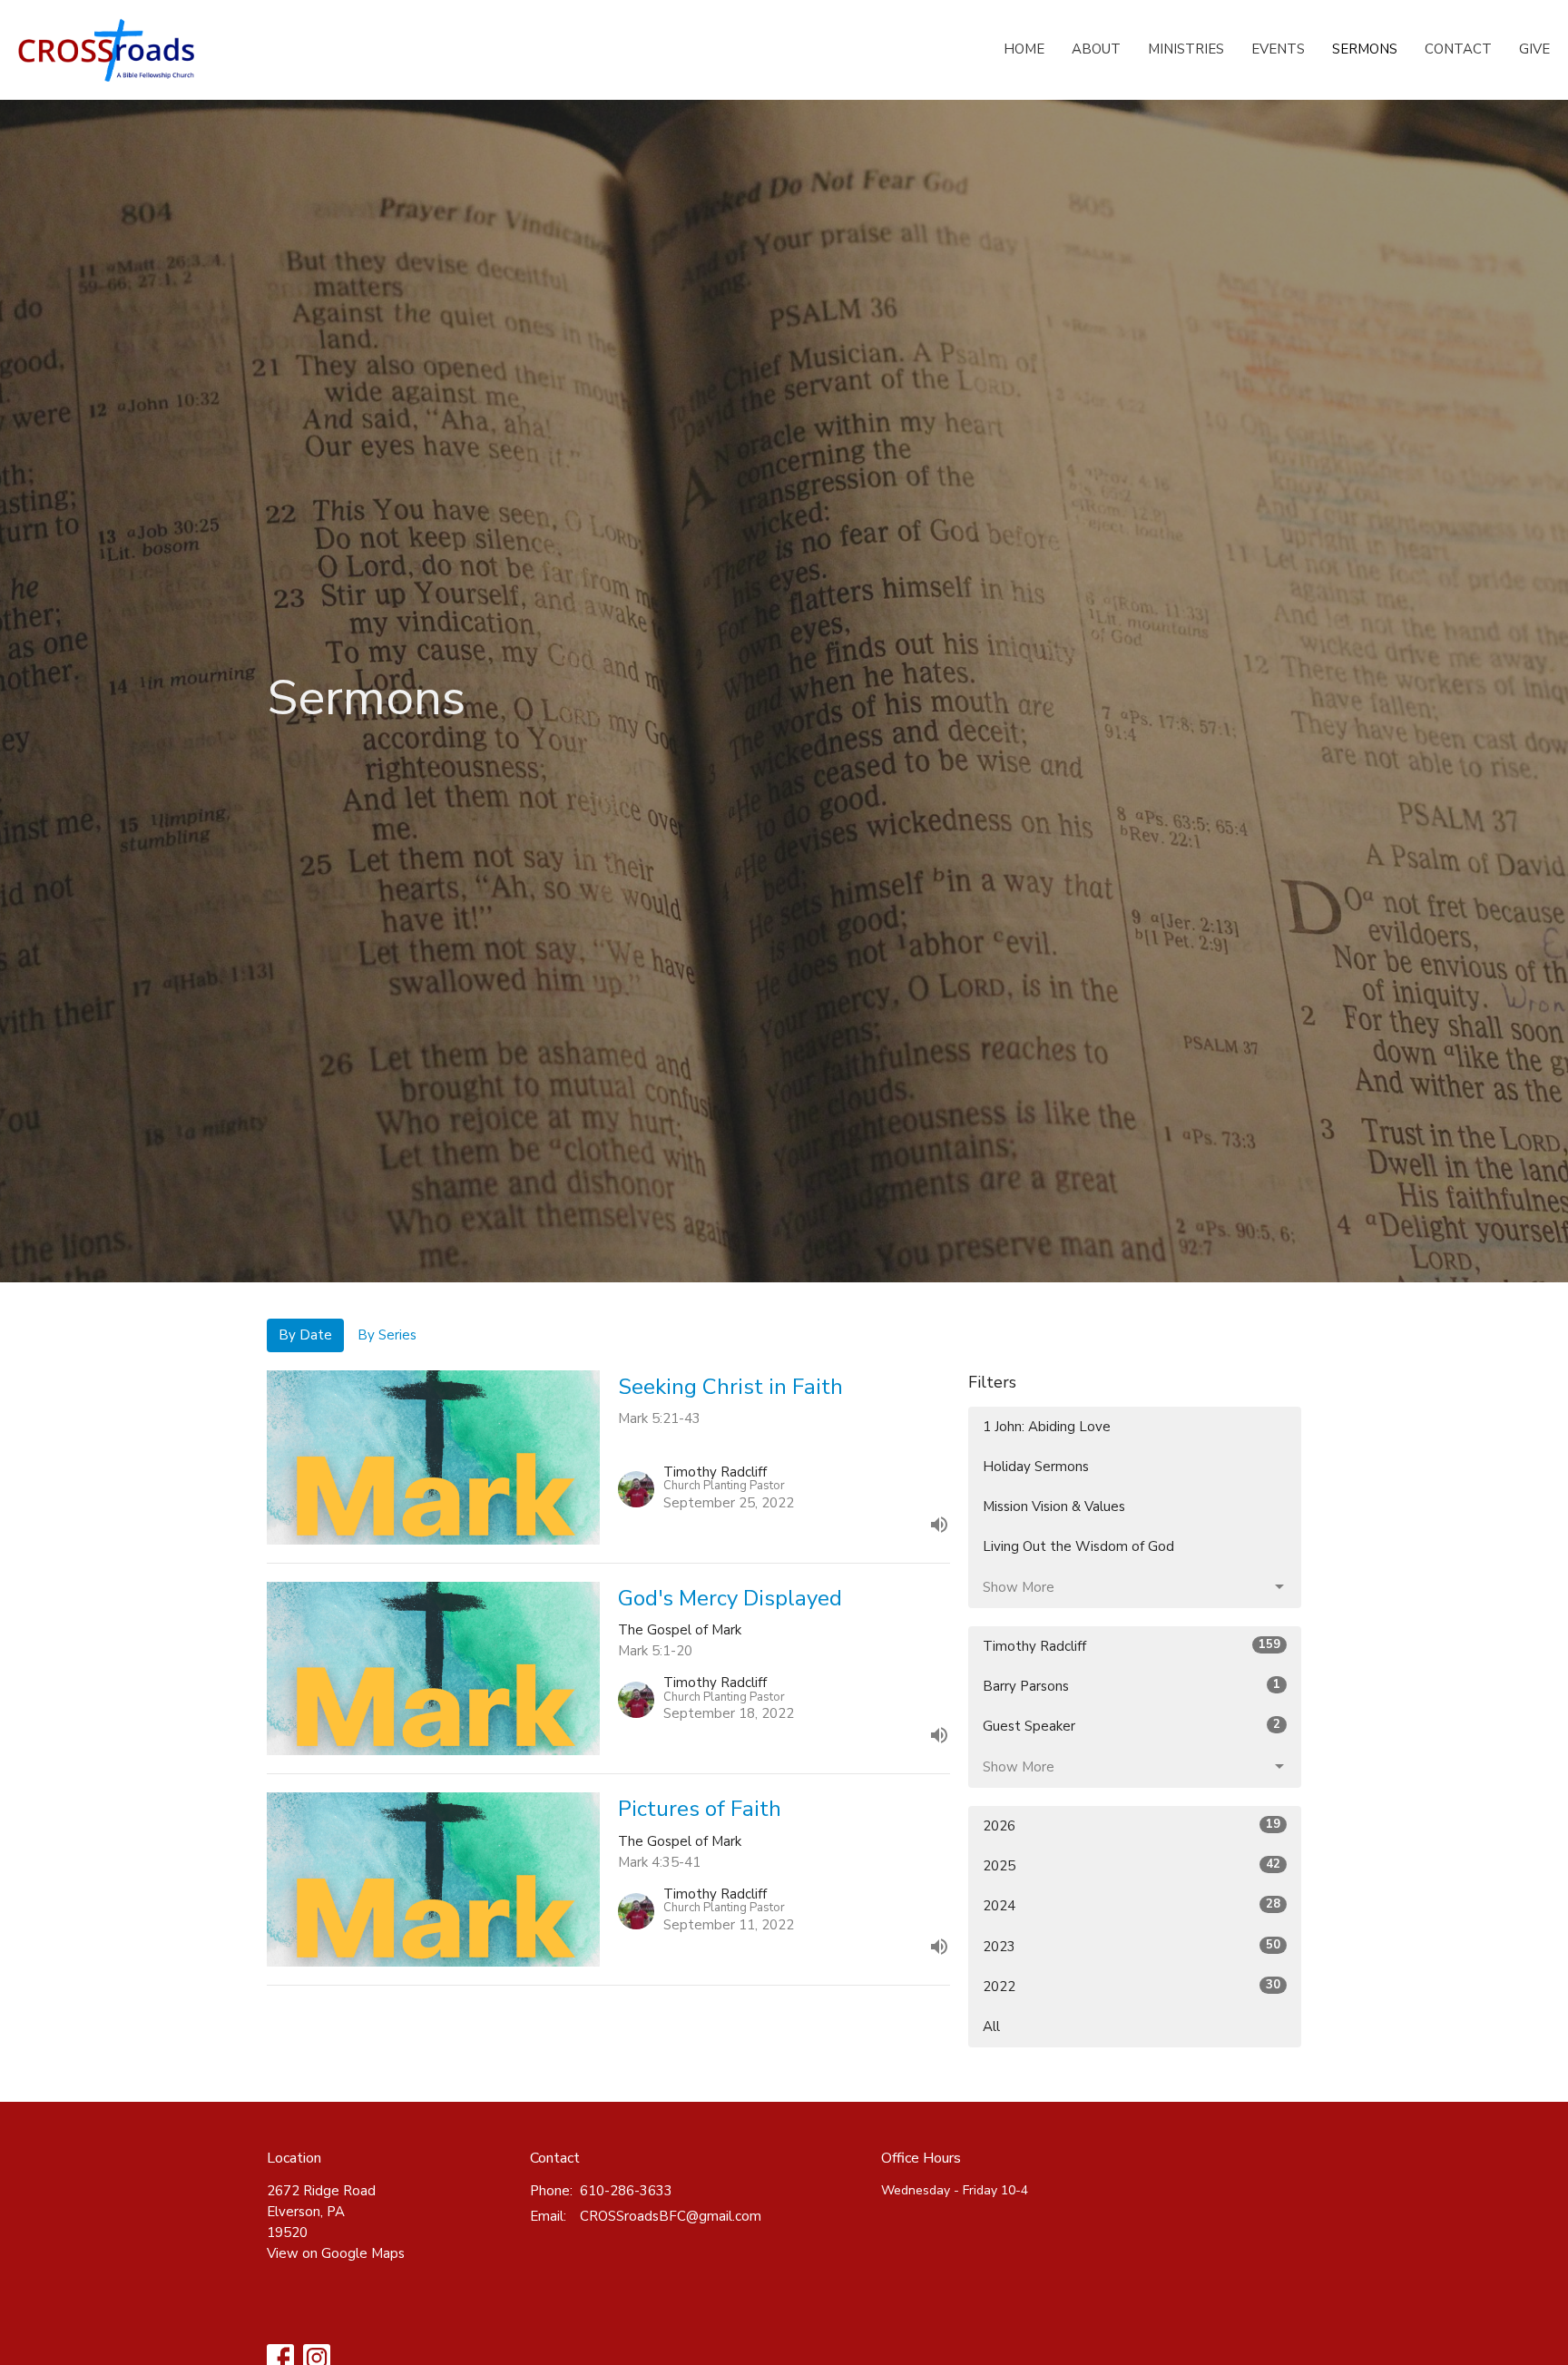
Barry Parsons (1132, 1686)
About (1096, 49)
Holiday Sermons (1036, 1467)
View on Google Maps (336, 2253)
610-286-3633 (626, 2191)
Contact (1458, 49)
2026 (1132, 1825)
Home (1024, 49)
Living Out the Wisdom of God (1078, 1546)
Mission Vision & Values (1054, 1506)
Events (1278, 49)
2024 (1132, 1905)
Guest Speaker (1132, 1726)
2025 (1132, 1865)
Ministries (1186, 49)
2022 (1132, 1986)
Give (1534, 49)
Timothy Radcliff (1132, 1646)
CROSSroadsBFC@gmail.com (671, 2216)
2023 (1132, 1946)
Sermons (1365, 49)
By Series (387, 1335)
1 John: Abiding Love (1047, 1427)
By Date (305, 1335)
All (991, 2026)
